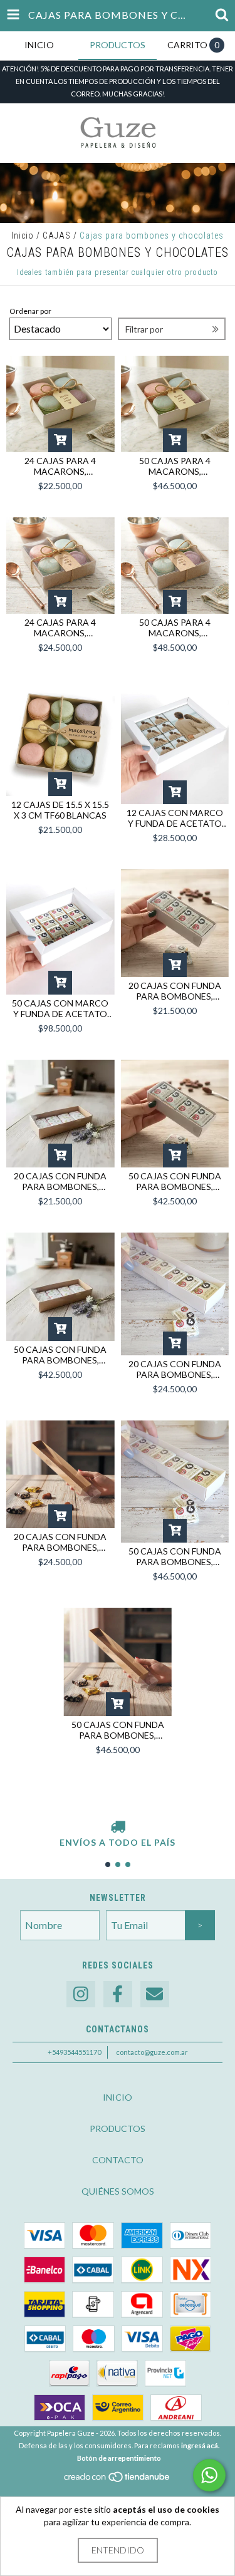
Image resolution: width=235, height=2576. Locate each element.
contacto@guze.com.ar (152, 2052)
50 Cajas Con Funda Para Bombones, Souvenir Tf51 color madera (60, 1355)
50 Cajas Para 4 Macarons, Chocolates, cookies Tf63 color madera (175, 628)
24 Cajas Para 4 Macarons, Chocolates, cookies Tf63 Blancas (60, 466)
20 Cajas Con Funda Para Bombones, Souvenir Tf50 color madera (60, 1542)
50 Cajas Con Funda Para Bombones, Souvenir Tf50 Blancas (175, 1556)
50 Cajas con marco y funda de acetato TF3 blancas (60, 1008)
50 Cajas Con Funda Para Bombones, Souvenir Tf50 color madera (118, 1730)
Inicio (23, 235)
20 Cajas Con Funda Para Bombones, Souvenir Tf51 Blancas (175, 991)
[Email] (155, 1994)
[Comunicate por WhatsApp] (209, 2475)
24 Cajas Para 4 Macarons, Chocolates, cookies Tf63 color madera (60, 628)
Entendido (118, 2550)
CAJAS (57, 235)
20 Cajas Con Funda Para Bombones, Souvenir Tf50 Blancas (175, 1369)
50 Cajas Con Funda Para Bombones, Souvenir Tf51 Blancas (175, 1181)
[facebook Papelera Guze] (118, 1994)
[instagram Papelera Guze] (81, 1994)
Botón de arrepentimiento (119, 2458)
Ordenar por (30, 311)
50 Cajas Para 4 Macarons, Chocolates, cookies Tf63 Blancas (175, 466)
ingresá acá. (200, 2445)
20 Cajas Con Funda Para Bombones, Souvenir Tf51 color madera (60, 1181)
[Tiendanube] (118, 2480)
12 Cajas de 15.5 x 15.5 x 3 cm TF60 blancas (60, 810)
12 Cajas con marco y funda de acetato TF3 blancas (175, 818)
